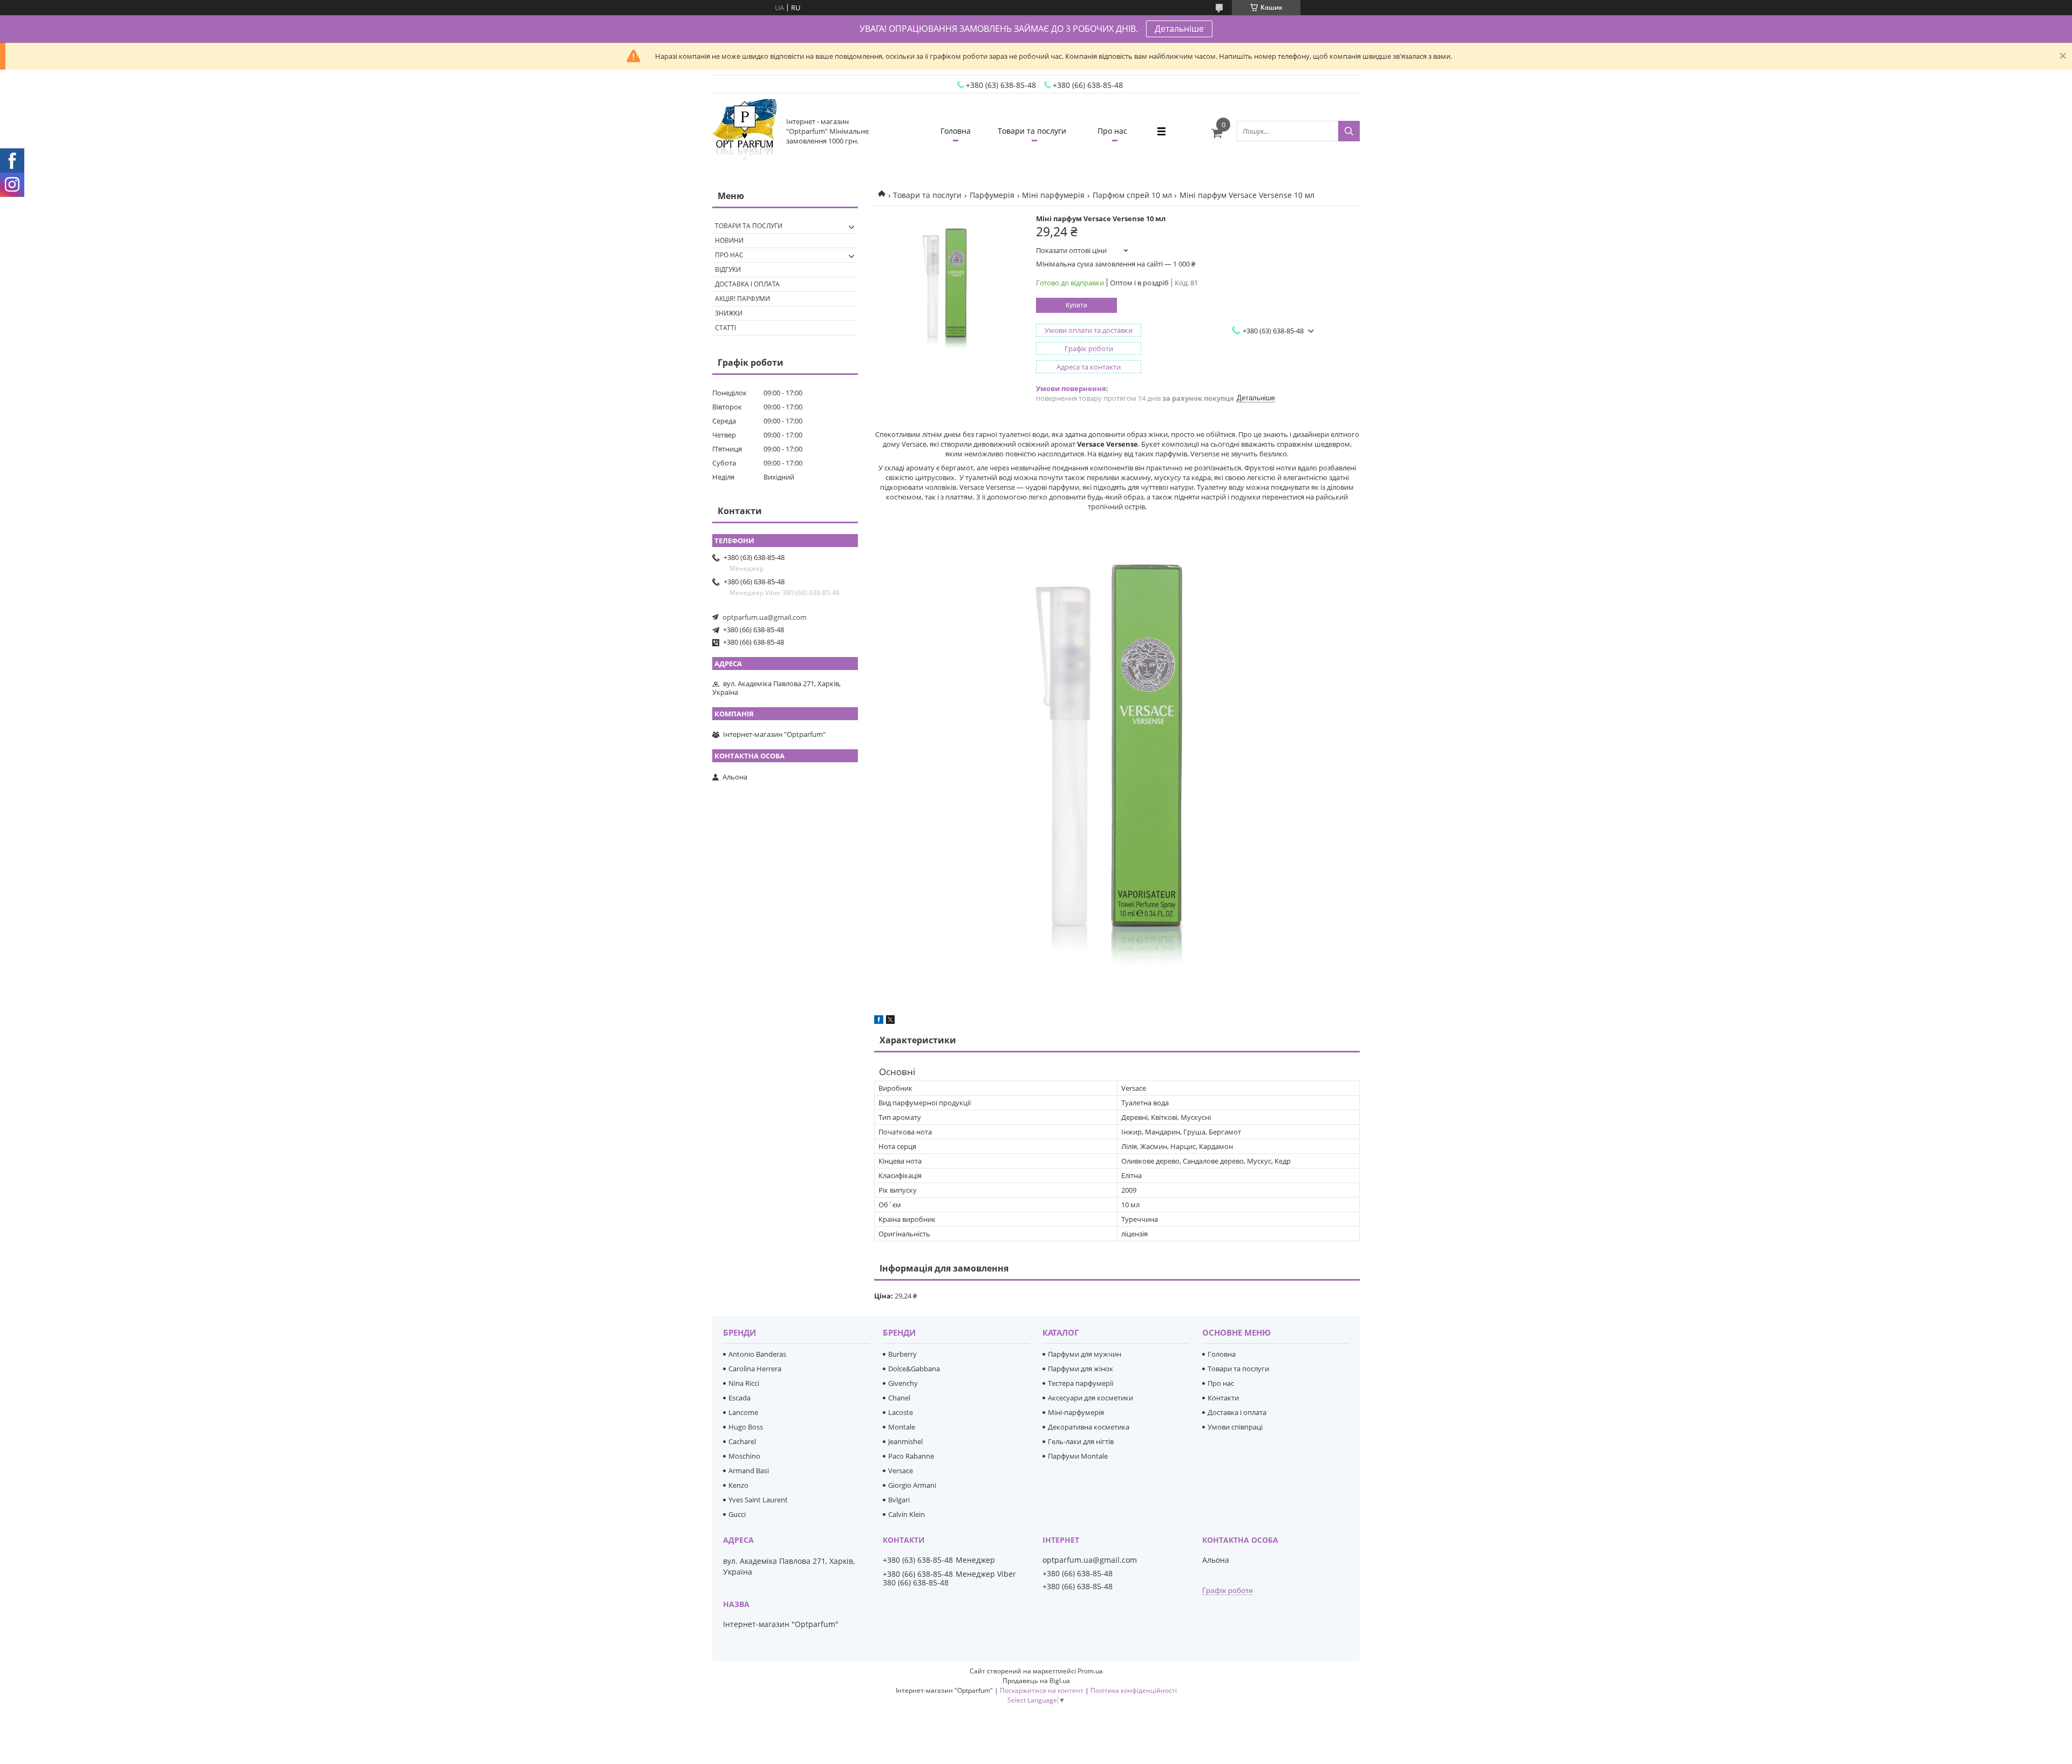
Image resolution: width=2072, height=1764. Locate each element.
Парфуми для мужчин (1085, 1354)
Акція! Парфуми (742, 299)
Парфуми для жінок (1081, 1369)
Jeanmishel (905, 1441)
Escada (739, 1398)
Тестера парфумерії (1081, 1383)
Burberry (902, 1354)
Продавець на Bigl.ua (1036, 1681)
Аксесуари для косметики (1090, 1398)
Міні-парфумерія (1076, 1412)
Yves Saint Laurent (758, 1500)
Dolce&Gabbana (914, 1369)
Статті (725, 328)
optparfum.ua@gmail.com (765, 617)
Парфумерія (992, 195)
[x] (890, 1021)
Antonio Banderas (757, 1354)
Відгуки (728, 269)
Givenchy (903, 1383)
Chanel (899, 1398)
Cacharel (742, 1441)
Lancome (743, 1412)
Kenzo (738, 1485)
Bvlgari (899, 1500)
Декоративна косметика (1089, 1427)
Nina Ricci (744, 1383)
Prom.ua (1090, 1671)
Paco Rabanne (911, 1456)
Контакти (1223, 1398)
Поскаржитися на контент (1042, 1690)
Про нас (1112, 131)
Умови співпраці (1235, 1427)
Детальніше (1179, 29)
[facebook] (879, 1021)
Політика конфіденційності (1134, 1690)
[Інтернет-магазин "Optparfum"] (745, 131)
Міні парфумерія (1053, 195)
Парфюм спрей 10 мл (1132, 195)
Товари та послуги (1032, 131)
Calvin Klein (906, 1514)
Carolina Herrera (755, 1369)
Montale (902, 1427)
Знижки (729, 313)
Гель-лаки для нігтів (1081, 1441)
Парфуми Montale (1078, 1456)
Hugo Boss (746, 1427)
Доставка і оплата (747, 284)
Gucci (737, 1514)
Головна (956, 131)
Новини (729, 240)
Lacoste (901, 1412)
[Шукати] (1349, 131)
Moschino (744, 1456)
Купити (1076, 305)
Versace (901, 1471)
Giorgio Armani (912, 1485)
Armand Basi (749, 1471)
